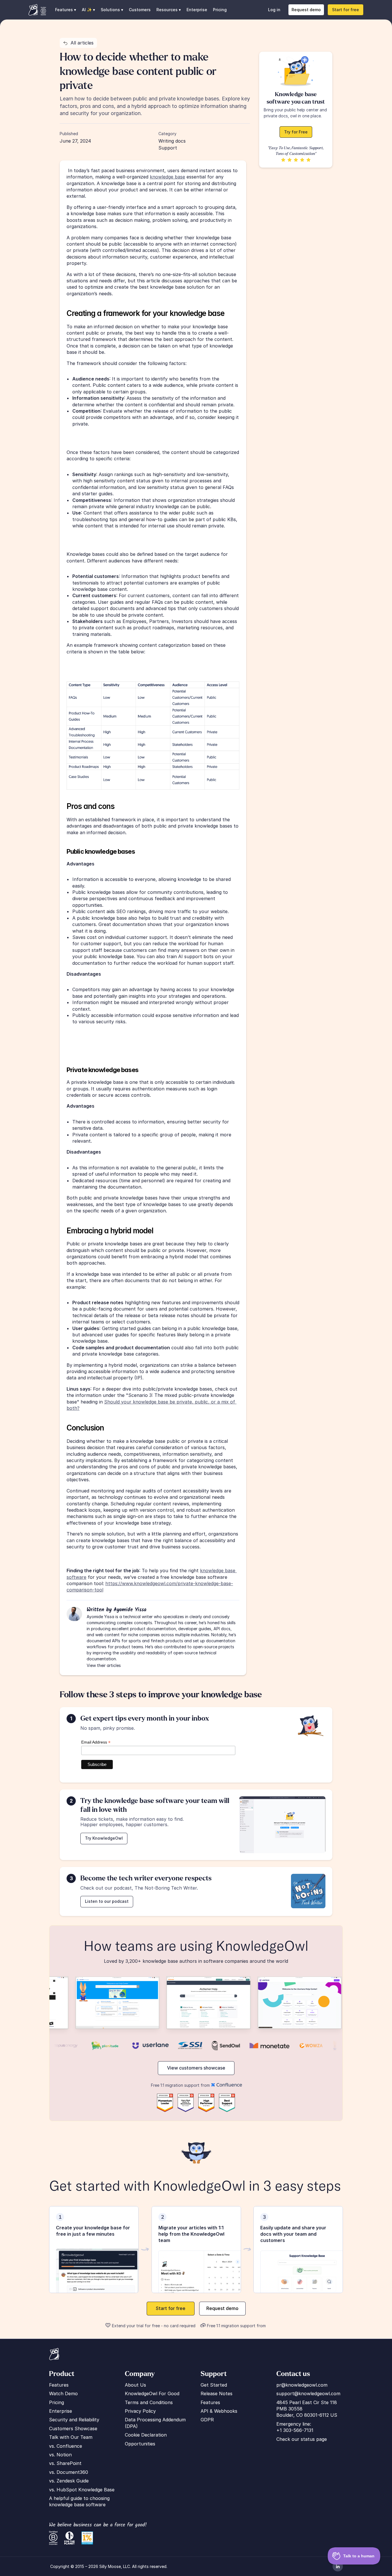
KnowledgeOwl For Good (152, 2393)
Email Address (96, 1742)
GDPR (207, 2420)
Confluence (69, 2446)
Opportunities (140, 2444)
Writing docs (172, 141)
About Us (135, 2385)
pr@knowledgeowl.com (302, 2385)
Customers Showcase (73, 2429)
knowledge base (167, 177)
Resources (167, 10)
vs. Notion (60, 2455)
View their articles (104, 1665)
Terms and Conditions (149, 2402)
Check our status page (302, 2439)
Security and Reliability (74, 2420)
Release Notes (217, 2393)
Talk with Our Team (71, 2437)
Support (168, 148)
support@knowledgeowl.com (308, 2393)
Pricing (220, 10)
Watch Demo (63, 2393)
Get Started (214, 2385)
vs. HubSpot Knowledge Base (82, 2490)
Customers (140, 10)
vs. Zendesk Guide (69, 2481)
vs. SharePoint (65, 2463)
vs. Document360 (69, 2472)
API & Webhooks (219, 2411)
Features (59, 2385)
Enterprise (197, 10)
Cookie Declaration (146, 2435)
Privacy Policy (140, 2411)
